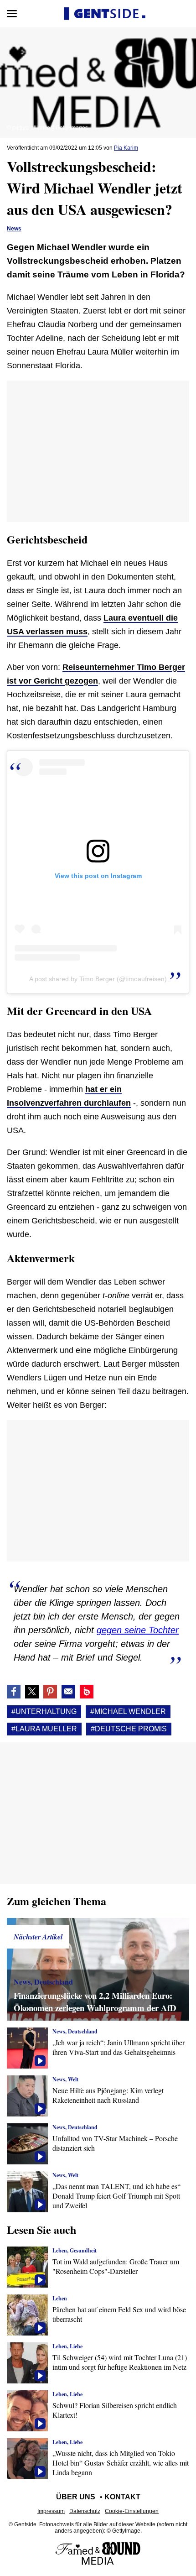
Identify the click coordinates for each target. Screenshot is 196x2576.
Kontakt (122, 2497)
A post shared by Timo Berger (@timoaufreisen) (98, 979)
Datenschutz (85, 2511)
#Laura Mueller (44, 1729)
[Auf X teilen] (32, 1692)
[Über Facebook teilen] (14, 1692)
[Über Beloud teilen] (87, 1692)
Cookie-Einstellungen (132, 2511)
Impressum (51, 2511)
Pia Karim (126, 148)
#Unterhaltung (44, 1711)
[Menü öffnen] (12, 14)
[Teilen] (50, 1692)
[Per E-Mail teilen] (68, 1692)
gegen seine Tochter (138, 1630)
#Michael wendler (128, 1711)
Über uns (76, 2497)
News (14, 229)
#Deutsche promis (129, 1729)
